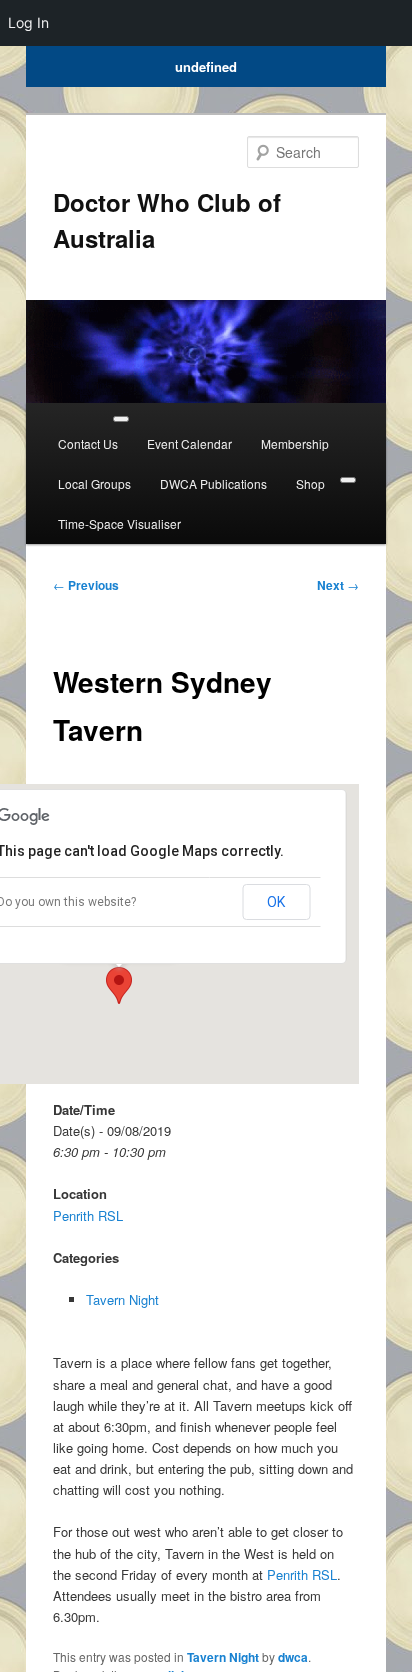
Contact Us (88, 443)
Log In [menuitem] (28, 22)
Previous (86, 585)
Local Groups (94, 483)
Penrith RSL (88, 1215)
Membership (295, 443)
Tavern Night (122, 1299)
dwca (293, 1657)
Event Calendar (189, 443)
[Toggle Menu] (121, 419)
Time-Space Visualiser (119, 523)
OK (276, 902)
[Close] (348, 480)
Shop (310, 483)
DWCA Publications (213, 483)
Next (338, 585)
